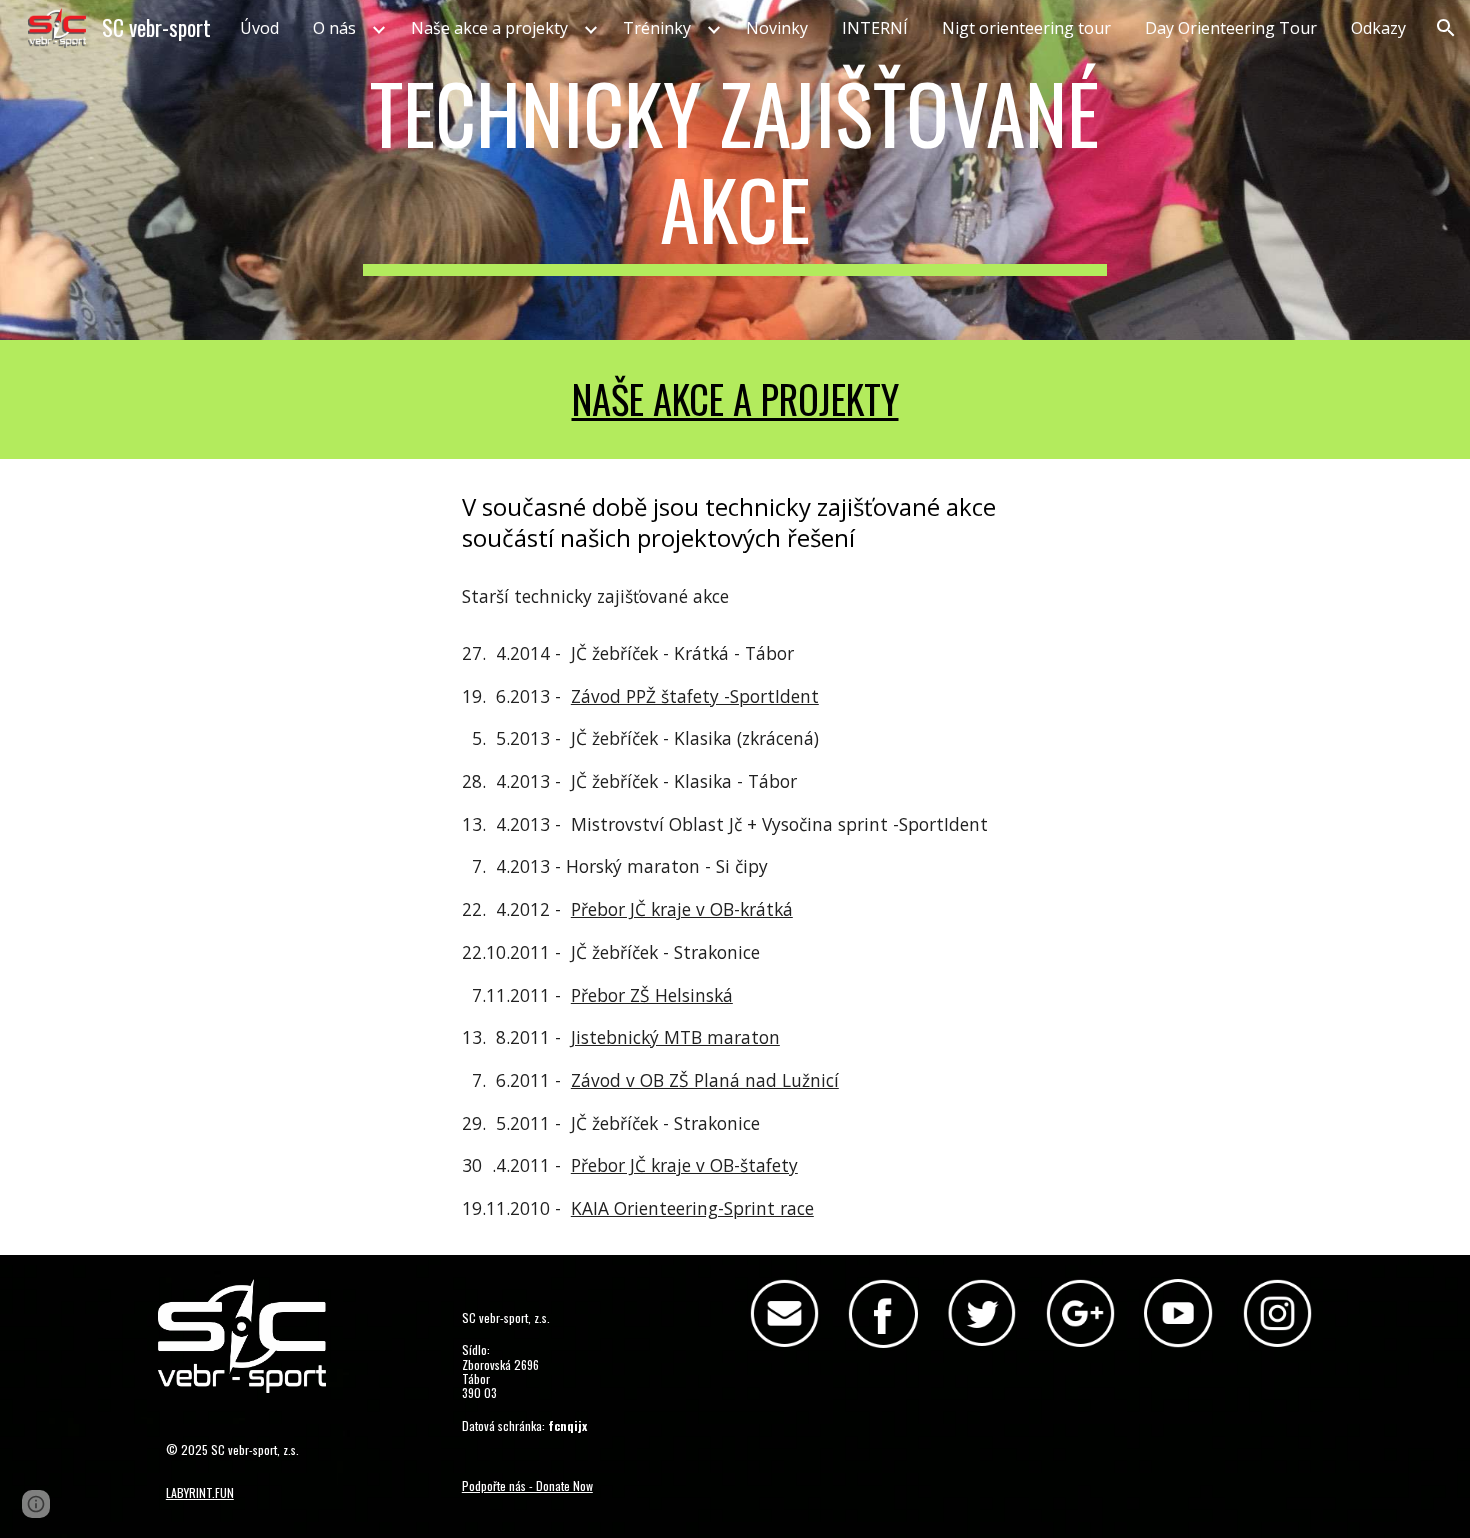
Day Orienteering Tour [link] (1231, 28)
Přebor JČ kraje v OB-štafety (684, 1165)
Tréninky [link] (657, 28)
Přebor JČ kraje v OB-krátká (682, 909)
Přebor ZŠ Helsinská (652, 995)
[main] (735, 170)
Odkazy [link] (1378, 28)
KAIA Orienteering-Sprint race (692, 1208)
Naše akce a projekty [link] (489, 28)
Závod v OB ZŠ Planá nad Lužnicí (705, 1080)
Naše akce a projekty (735, 398)
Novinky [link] (777, 28)
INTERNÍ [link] (875, 28)
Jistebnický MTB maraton (675, 1037)
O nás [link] (334, 28)
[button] (1446, 28)
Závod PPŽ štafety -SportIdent (695, 696)
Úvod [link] (259, 28)
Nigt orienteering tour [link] (1026, 28)
